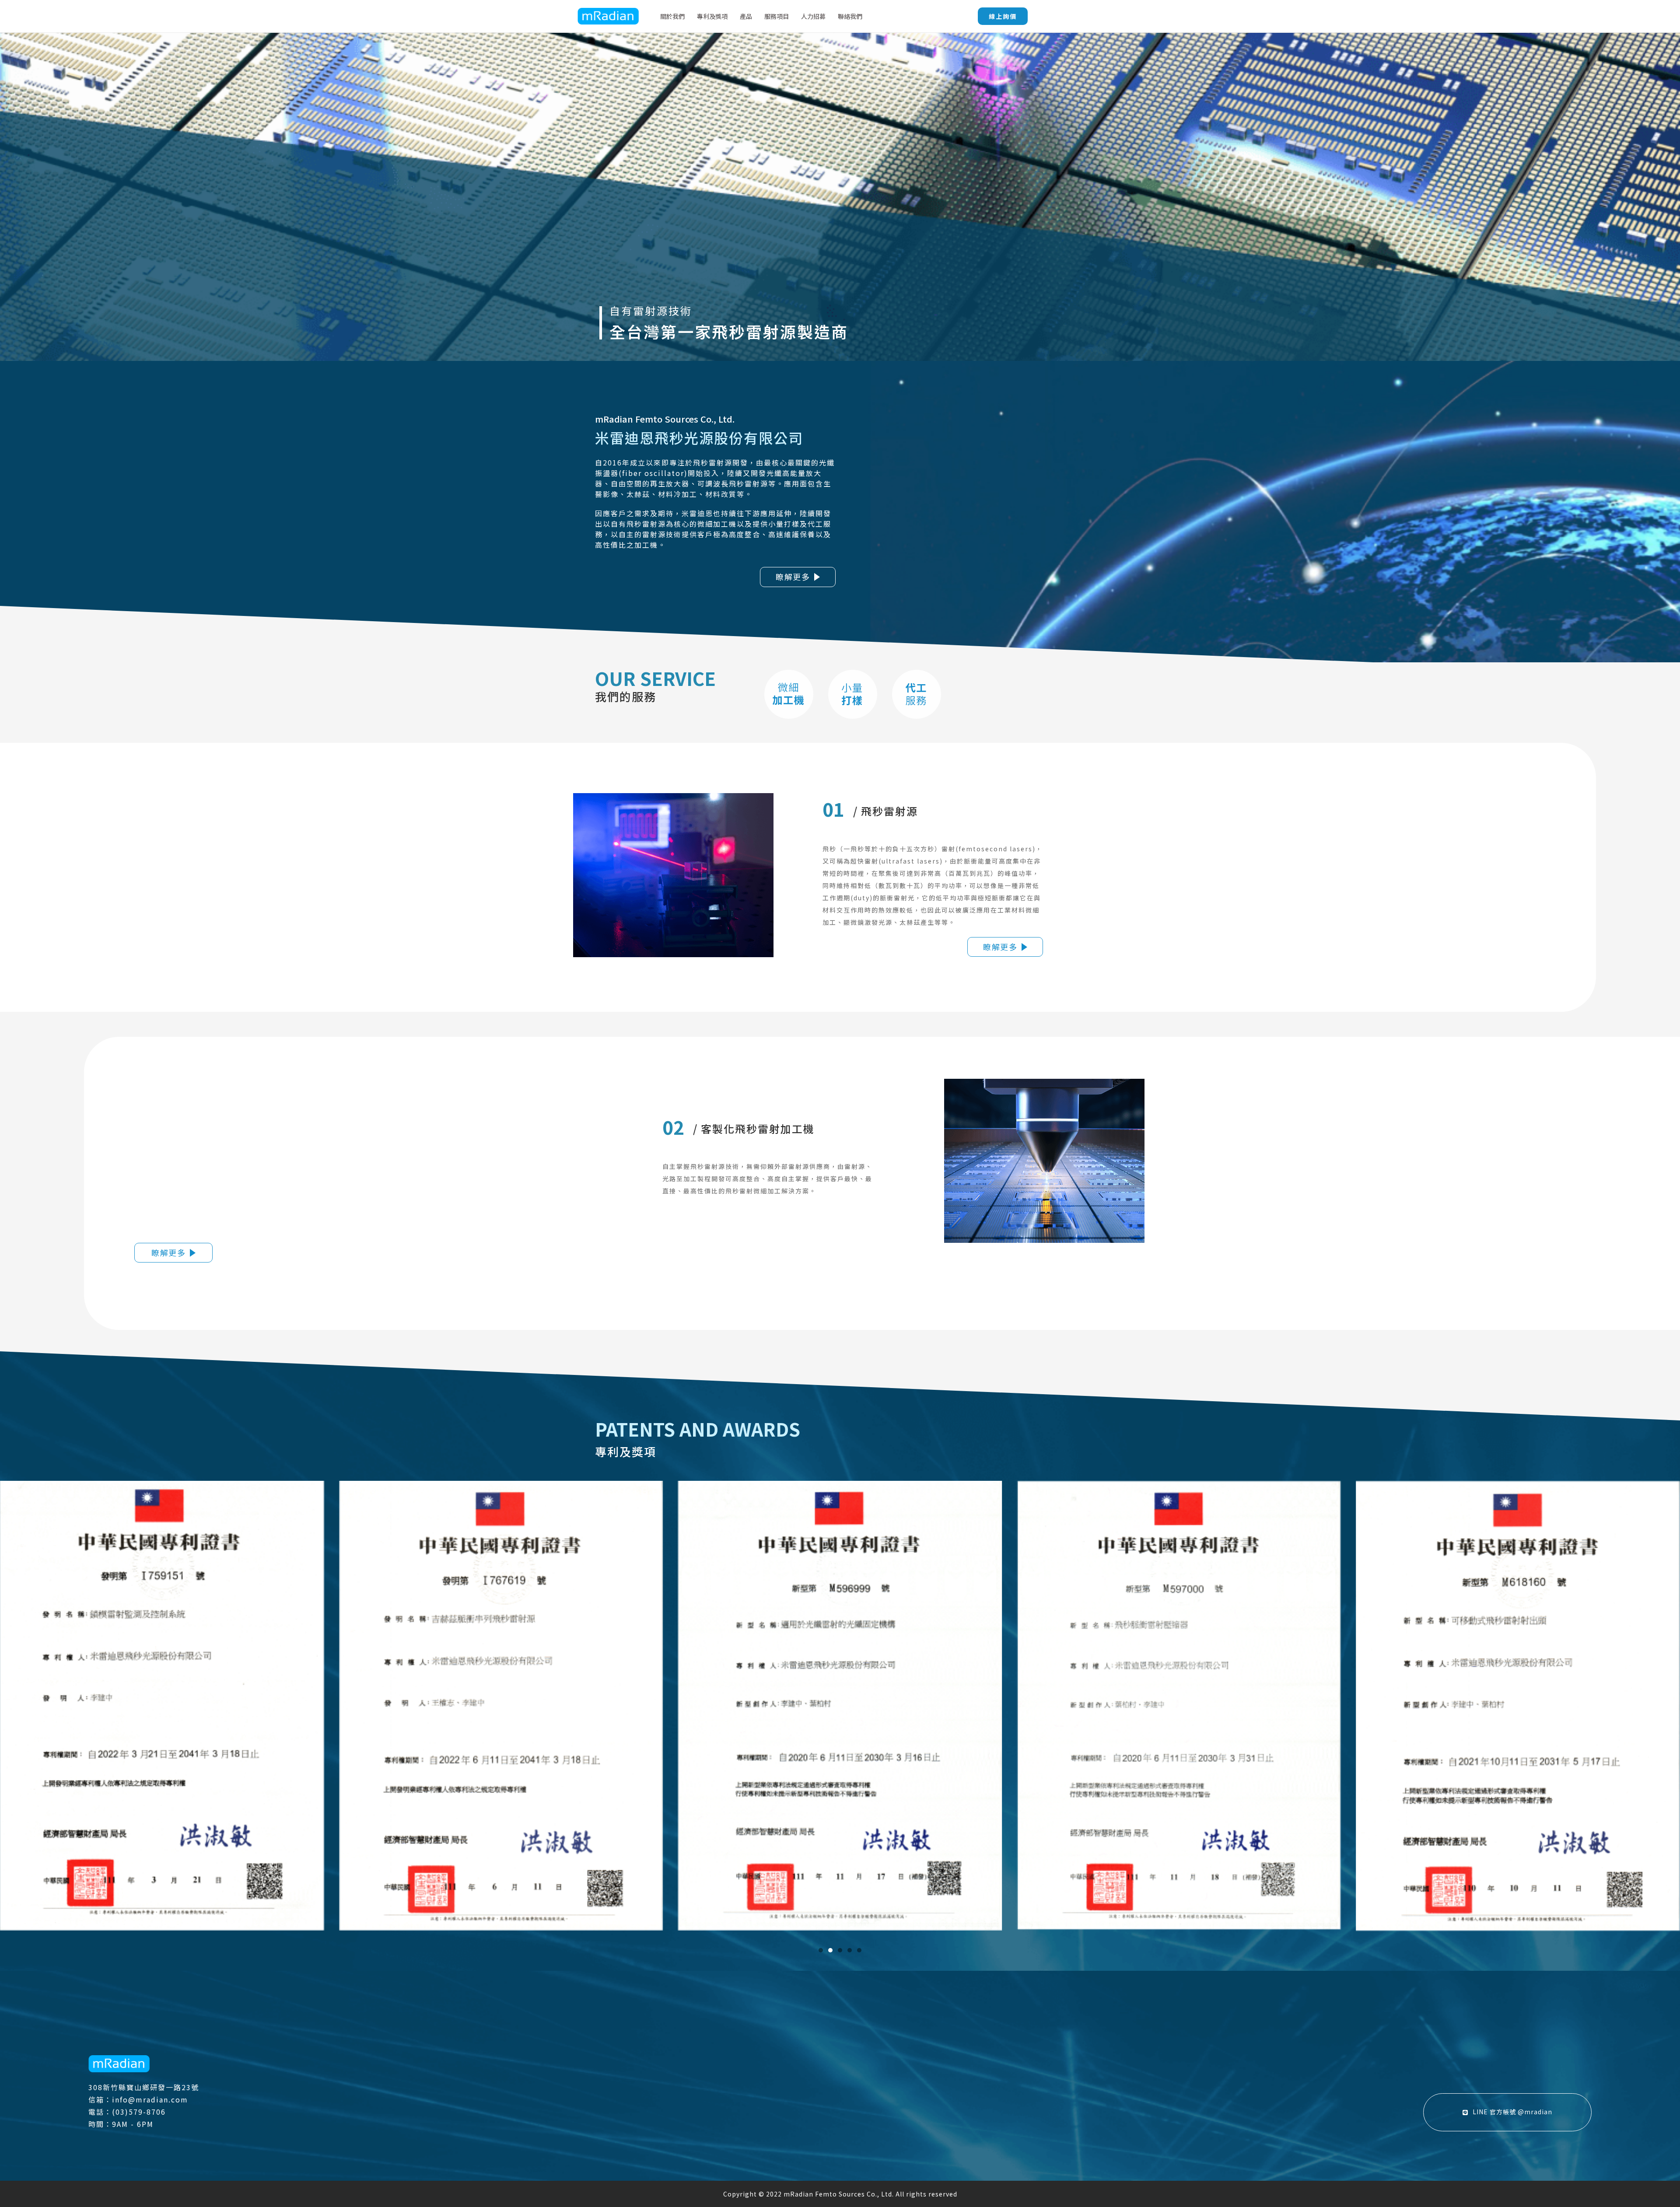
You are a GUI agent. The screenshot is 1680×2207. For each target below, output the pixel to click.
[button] (821, 1950)
